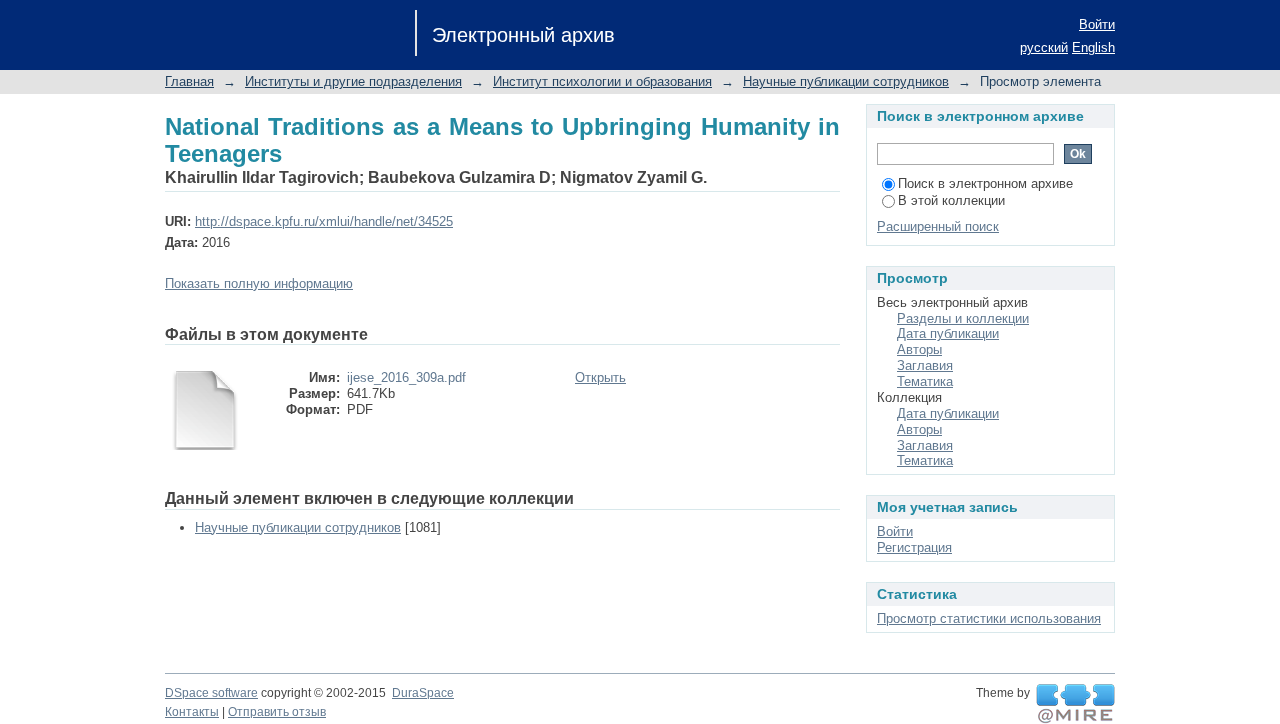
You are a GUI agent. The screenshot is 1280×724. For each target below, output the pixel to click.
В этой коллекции (951, 200)
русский (1044, 47)
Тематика (925, 381)
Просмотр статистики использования (989, 618)
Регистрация (914, 547)
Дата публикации (948, 333)
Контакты (192, 712)
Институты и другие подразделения (353, 81)
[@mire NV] (1075, 704)
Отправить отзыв (277, 712)
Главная (189, 81)
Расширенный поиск (938, 226)
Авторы (919, 349)
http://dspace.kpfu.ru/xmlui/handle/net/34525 (324, 221)
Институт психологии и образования (602, 81)
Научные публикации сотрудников (846, 81)
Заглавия (925, 365)
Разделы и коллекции (963, 318)
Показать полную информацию (259, 283)
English (1093, 47)
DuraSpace (423, 693)
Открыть (600, 377)
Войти (1097, 24)
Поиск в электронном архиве (985, 183)
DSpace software (211, 693)
